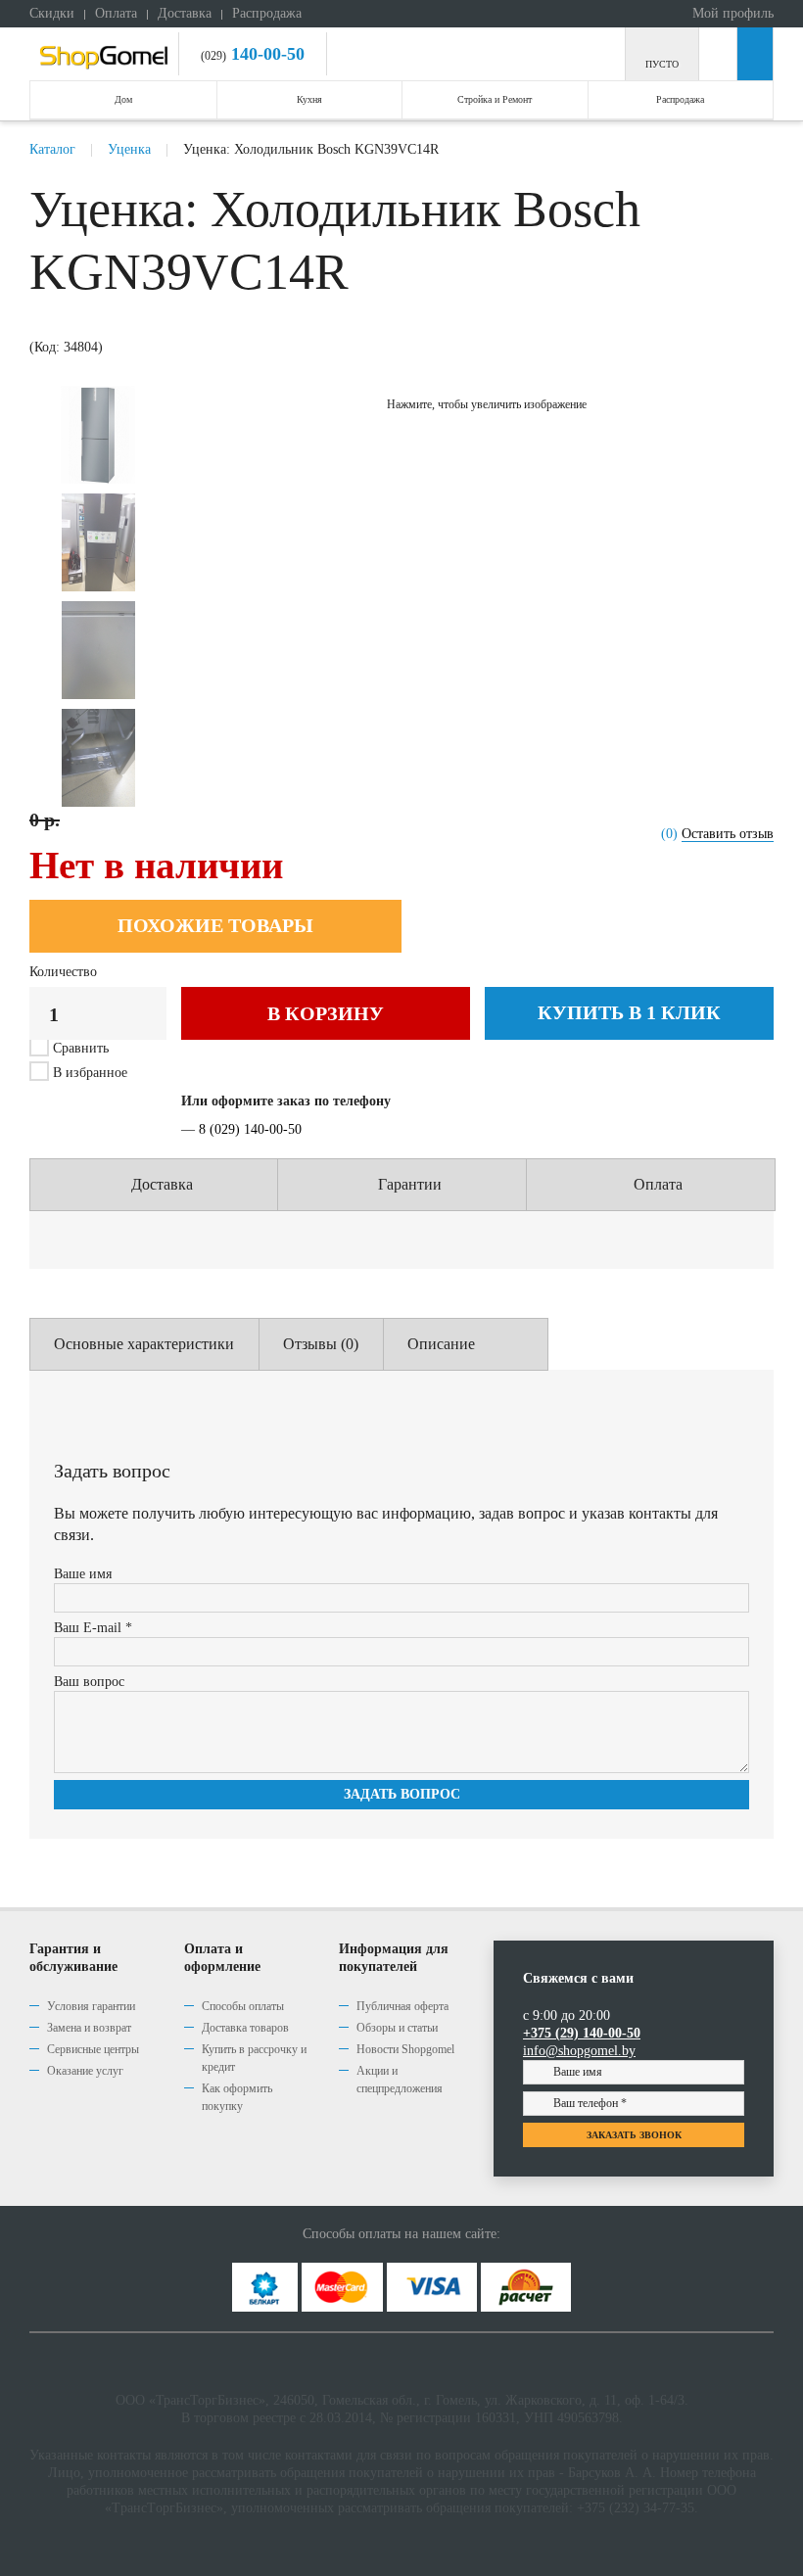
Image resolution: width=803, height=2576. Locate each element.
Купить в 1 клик (629, 1012)
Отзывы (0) (321, 1344)
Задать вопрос (402, 1794)
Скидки (52, 13)
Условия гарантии (91, 2006)
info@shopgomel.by (579, 2051)
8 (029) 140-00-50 (250, 1129)
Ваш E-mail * (93, 1628)
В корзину (326, 1013)
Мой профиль (731, 13)
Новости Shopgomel (405, 2049)
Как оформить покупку (237, 2097)
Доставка (185, 13)
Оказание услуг (85, 2071)
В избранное (88, 1073)
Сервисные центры (93, 2049)
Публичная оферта (402, 2006)
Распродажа (267, 13)
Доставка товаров (245, 2028)
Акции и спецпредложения (400, 2080)
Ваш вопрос (89, 1682)
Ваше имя (83, 1574)
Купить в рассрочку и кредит (254, 2058)
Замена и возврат (89, 2028)
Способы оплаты (243, 2006)
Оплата (116, 13)
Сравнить (81, 1048)
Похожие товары (215, 925)
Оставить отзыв (728, 834)
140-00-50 (265, 54)
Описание (441, 1344)
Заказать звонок (634, 2135)
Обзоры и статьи (397, 2028)
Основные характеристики (144, 1344)
